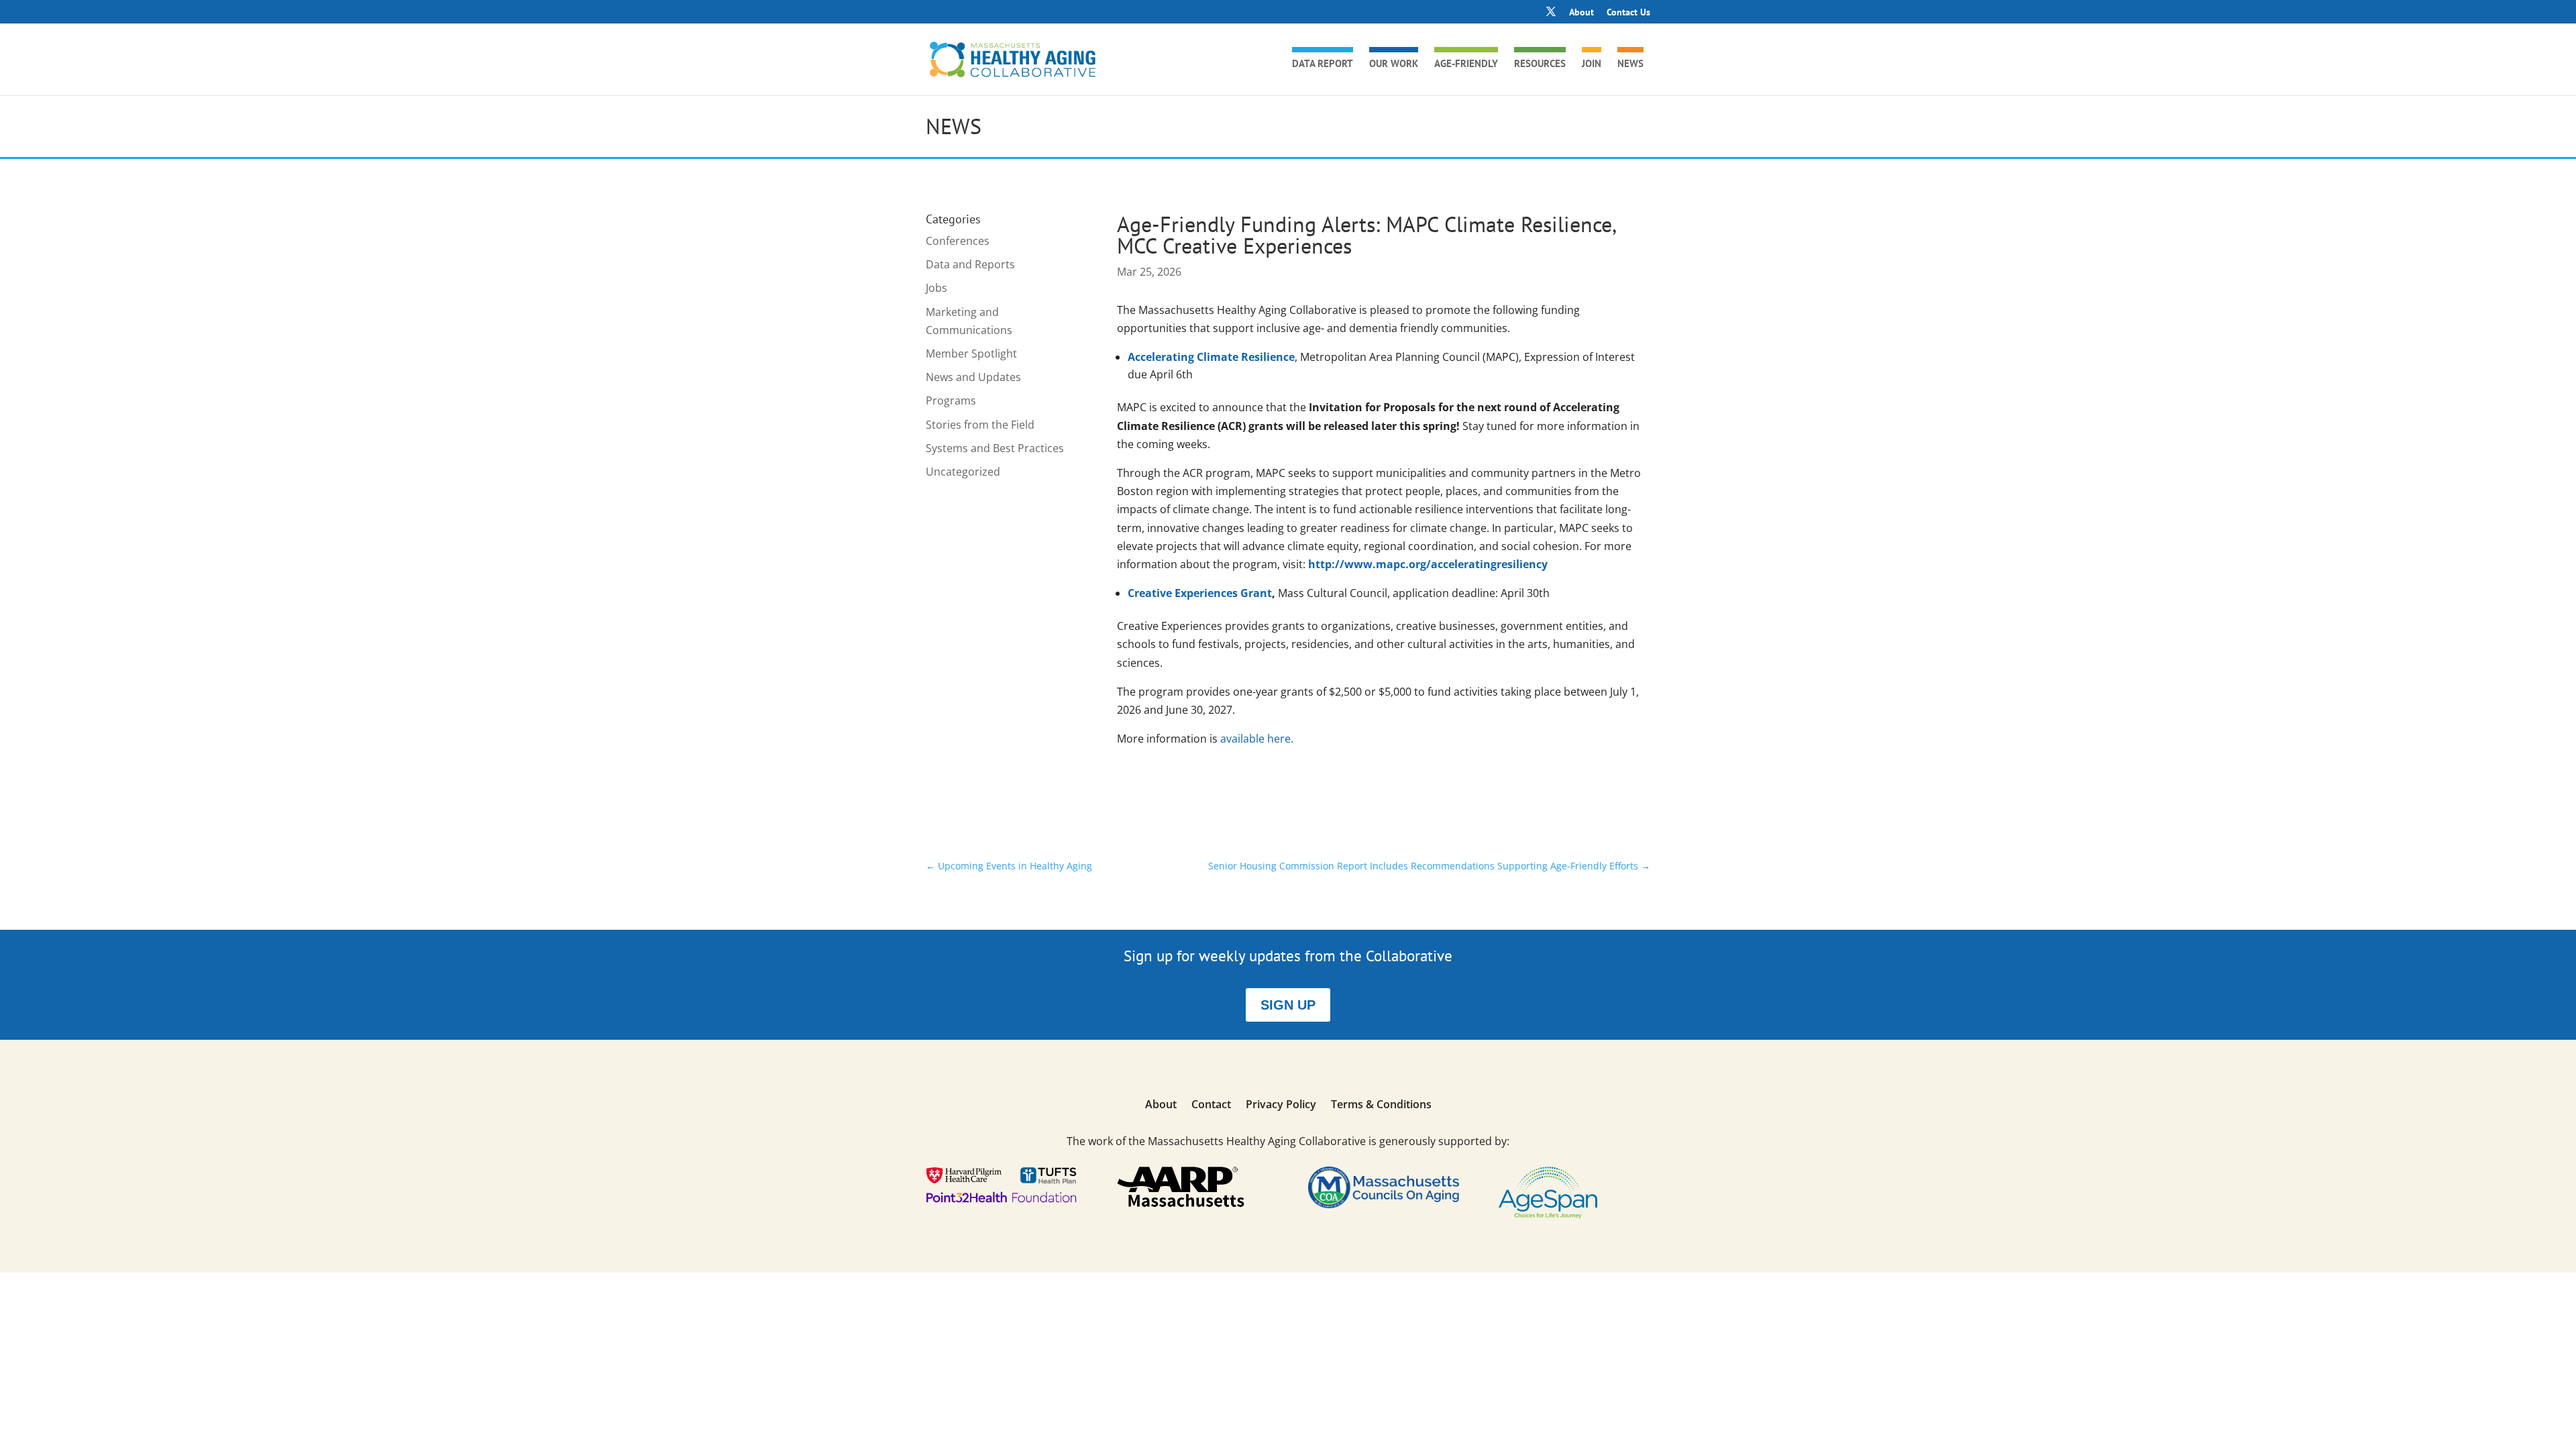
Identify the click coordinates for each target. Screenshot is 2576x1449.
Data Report (1323, 64)
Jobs (936, 288)
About (1581, 13)
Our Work (1394, 64)
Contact (1211, 1106)
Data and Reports (970, 264)
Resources (1540, 64)
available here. (1257, 739)
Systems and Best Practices (995, 448)
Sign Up (1288, 1005)
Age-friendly (1466, 64)
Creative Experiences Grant (1200, 593)
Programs (951, 400)
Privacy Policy (1281, 1106)
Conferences (958, 241)
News (1630, 64)
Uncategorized (963, 472)
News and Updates (973, 377)
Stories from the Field (980, 425)
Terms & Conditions (1381, 1106)
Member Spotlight (971, 354)
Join (1592, 64)
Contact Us (1628, 13)
